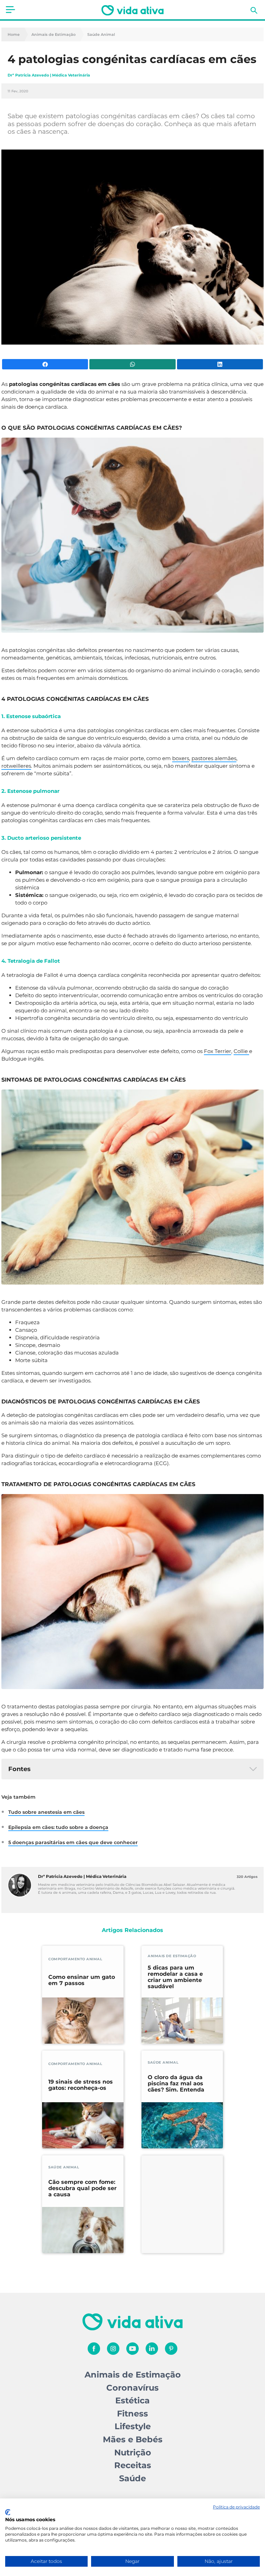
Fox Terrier (218, 1051)
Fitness (132, 2414)
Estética (132, 2400)
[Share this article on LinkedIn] (220, 364)
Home (14, 35)
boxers (181, 758)
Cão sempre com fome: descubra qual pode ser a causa (82, 2188)
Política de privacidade (236, 2507)
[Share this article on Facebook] (45, 364)
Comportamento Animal (75, 1959)
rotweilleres (16, 766)
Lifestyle (133, 2426)
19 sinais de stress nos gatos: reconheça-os (81, 2085)
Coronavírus (132, 2388)
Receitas (133, 2465)
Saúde (132, 2478)
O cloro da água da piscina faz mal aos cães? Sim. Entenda (176, 2084)
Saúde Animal (101, 35)
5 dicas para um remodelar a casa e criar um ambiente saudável (175, 1977)
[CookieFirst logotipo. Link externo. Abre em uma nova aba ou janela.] (8, 2512)
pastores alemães (214, 758)
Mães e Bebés (133, 2439)
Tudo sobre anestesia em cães (46, 1812)
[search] (254, 10)
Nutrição (133, 2452)
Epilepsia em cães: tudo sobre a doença (58, 1827)
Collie (241, 1051)
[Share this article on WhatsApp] (132, 364)
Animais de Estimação (53, 35)
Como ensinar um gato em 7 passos (82, 1980)
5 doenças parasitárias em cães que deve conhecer (73, 1842)
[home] (132, 10)
